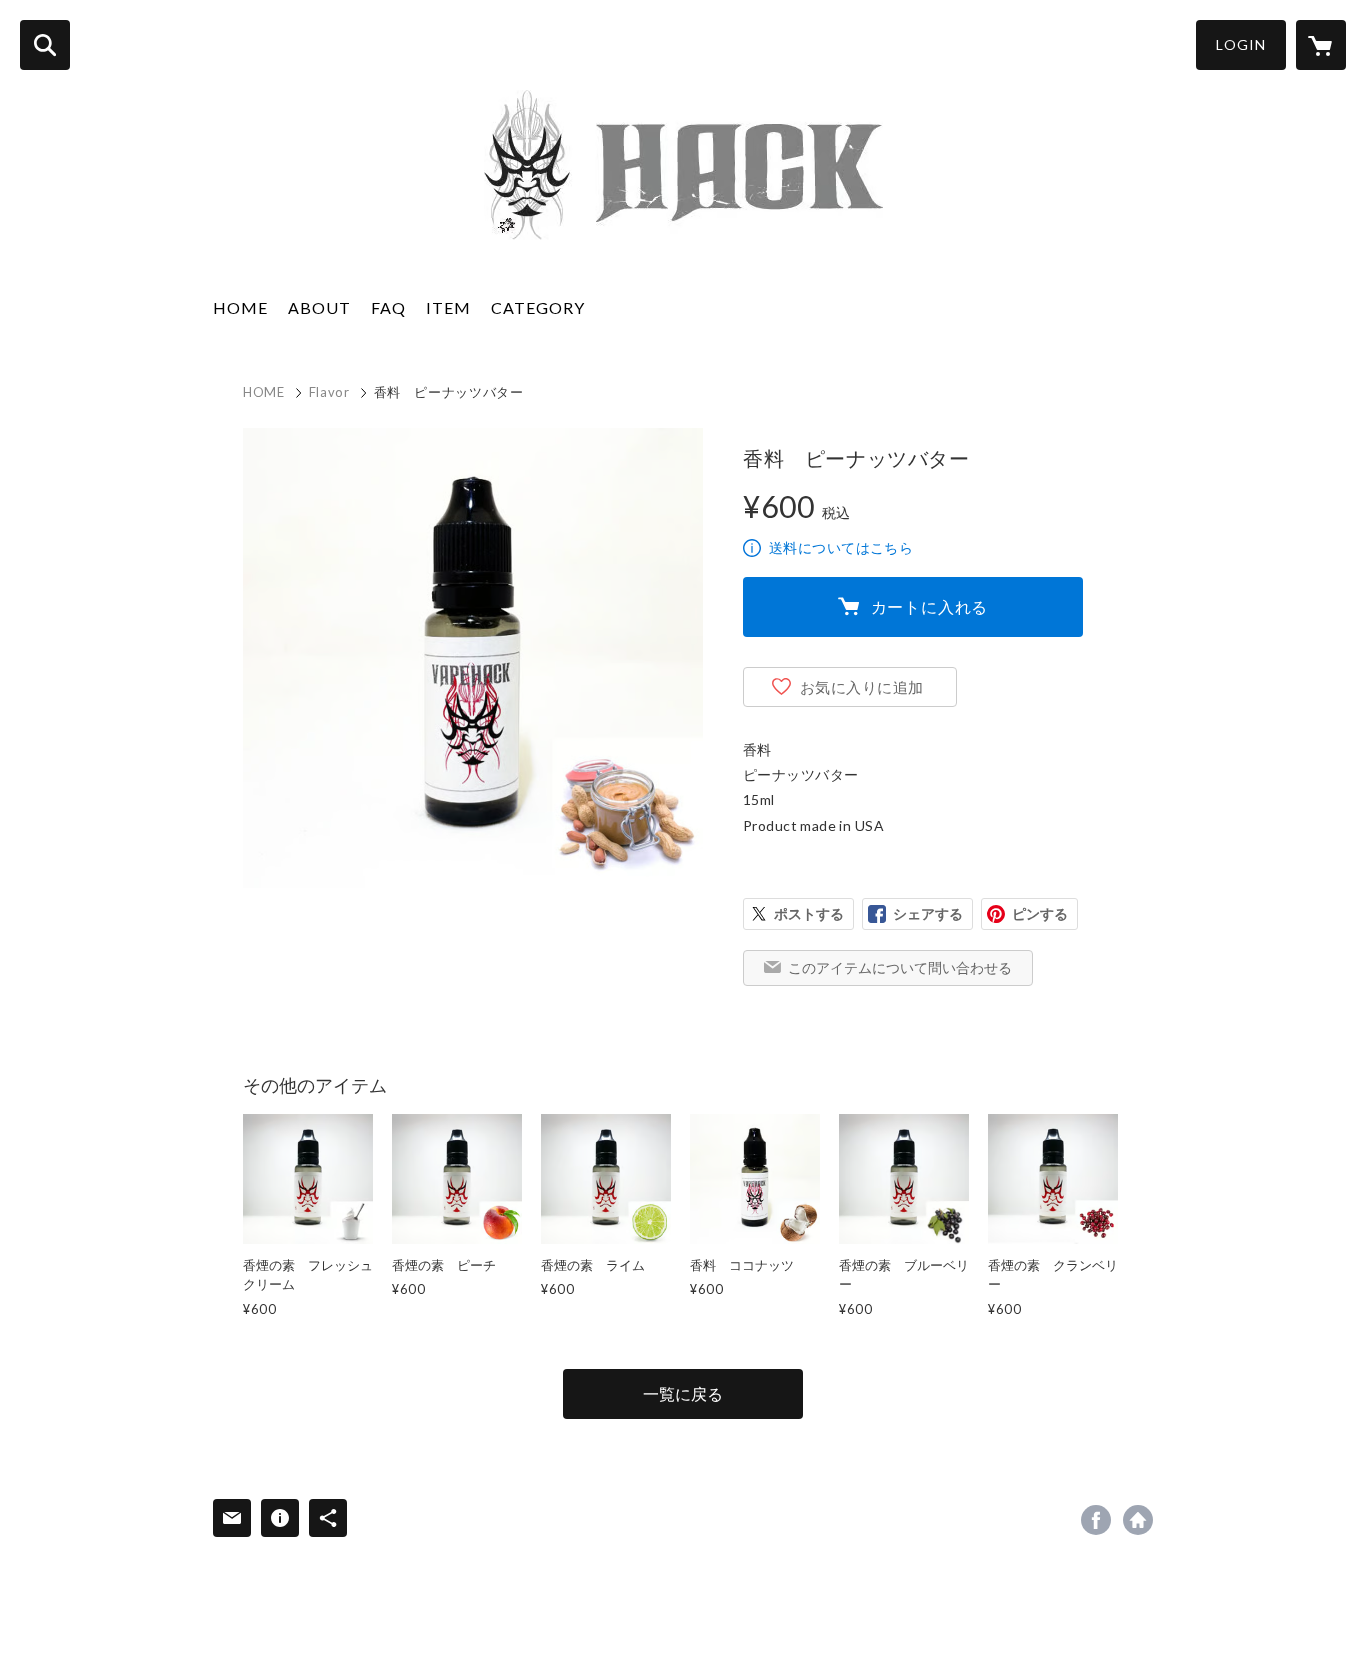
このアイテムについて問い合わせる (900, 967)
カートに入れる (930, 606)
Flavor (329, 392)
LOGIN (1241, 44)
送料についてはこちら (841, 547)
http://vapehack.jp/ (1138, 1520)
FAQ (388, 307)
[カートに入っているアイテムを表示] (1321, 45)
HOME (240, 307)
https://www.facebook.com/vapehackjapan (1096, 1520)
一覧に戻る (683, 1393)
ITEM (448, 307)
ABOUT (319, 307)
